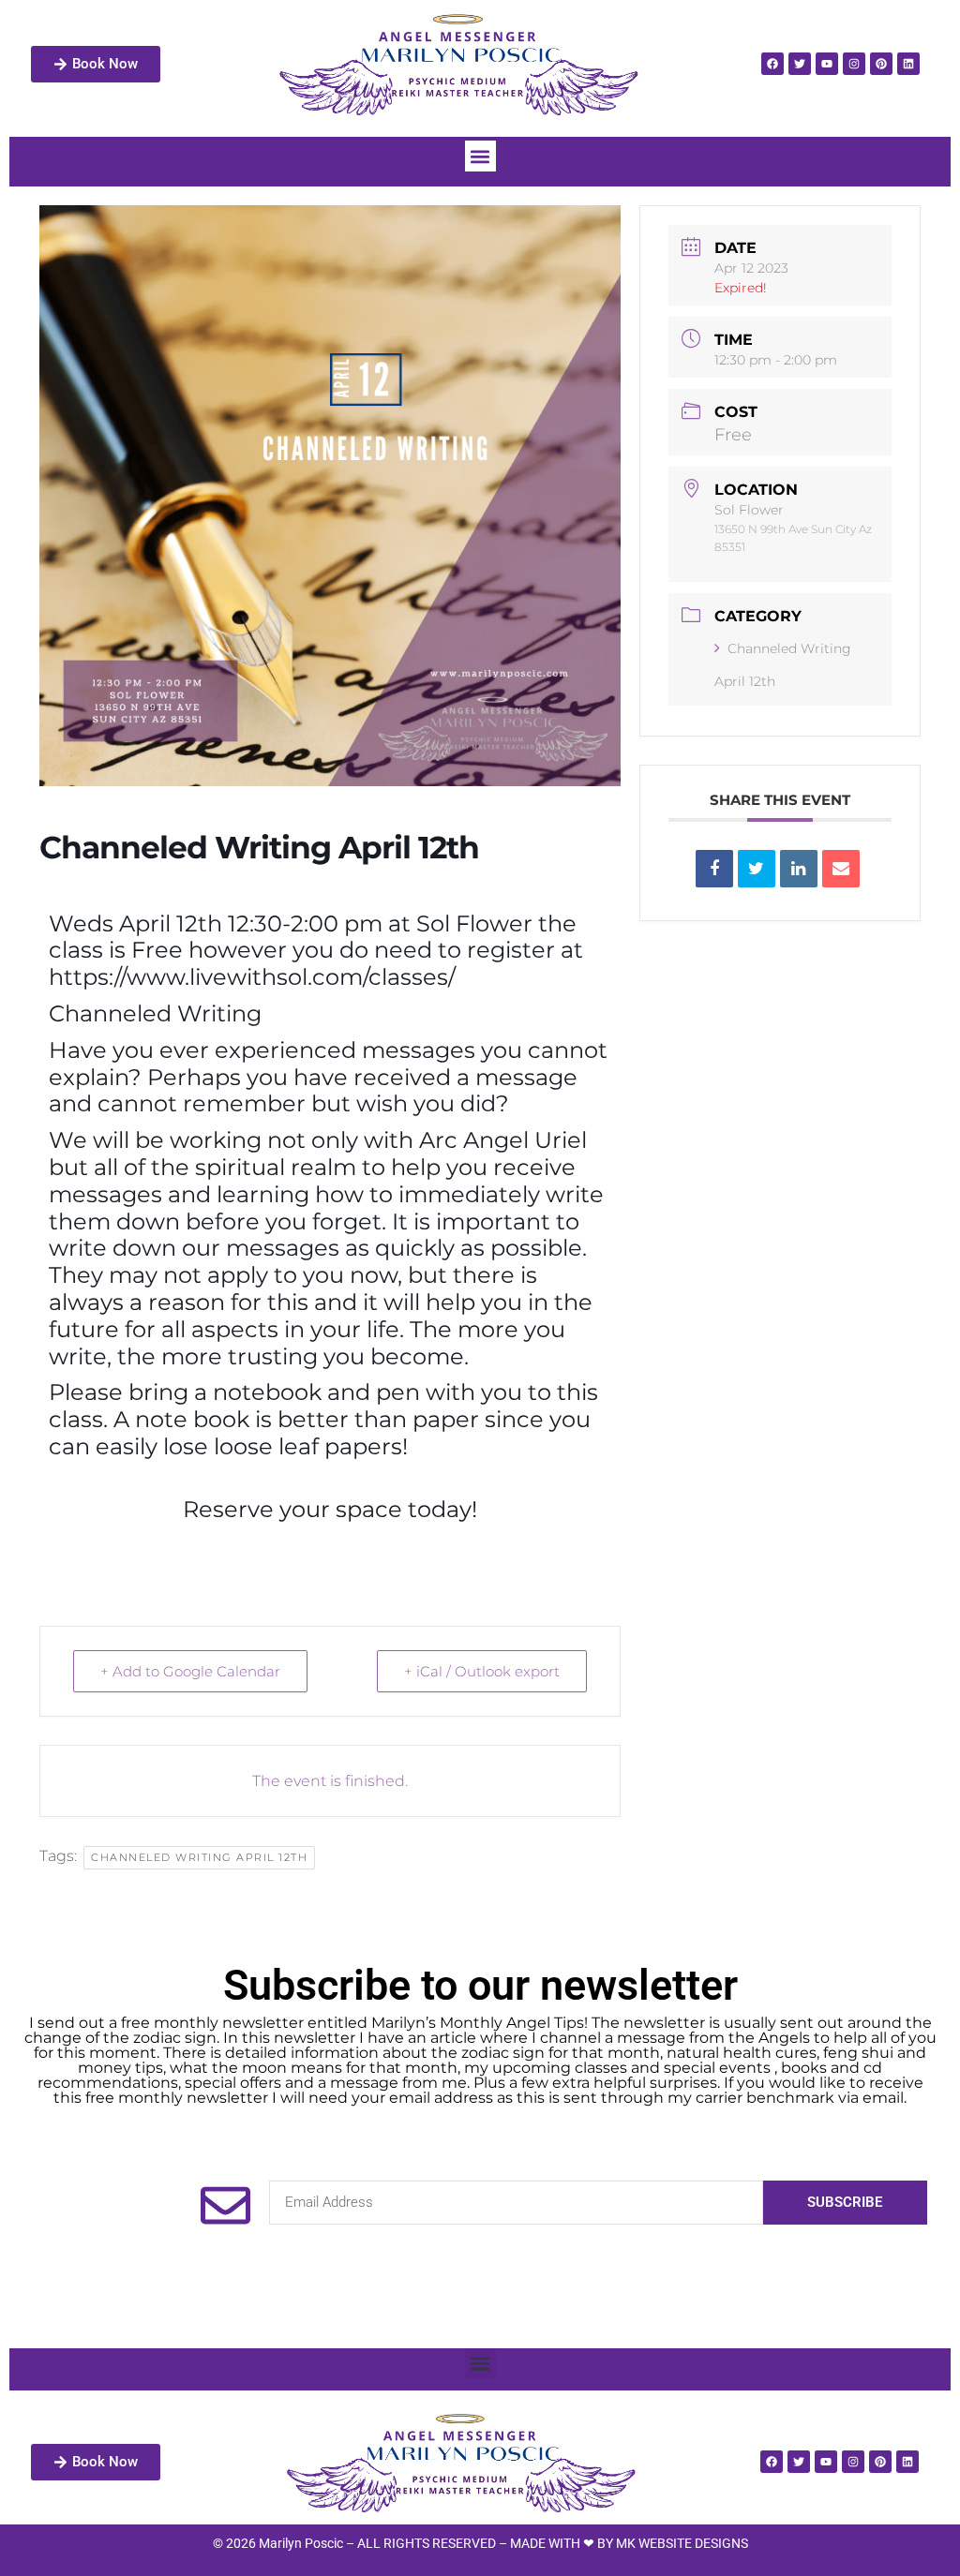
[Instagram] (854, 64)
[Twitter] (800, 64)
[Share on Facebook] (714, 869)
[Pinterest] (881, 64)
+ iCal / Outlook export (482, 1671)
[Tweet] (757, 869)
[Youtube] (827, 64)
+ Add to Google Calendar (190, 1671)
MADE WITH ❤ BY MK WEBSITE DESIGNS (629, 2543)
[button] (480, 156)
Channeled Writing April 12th (199, 1857)
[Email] (841, 869)
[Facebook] (772, 64)
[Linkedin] (908, 64)
